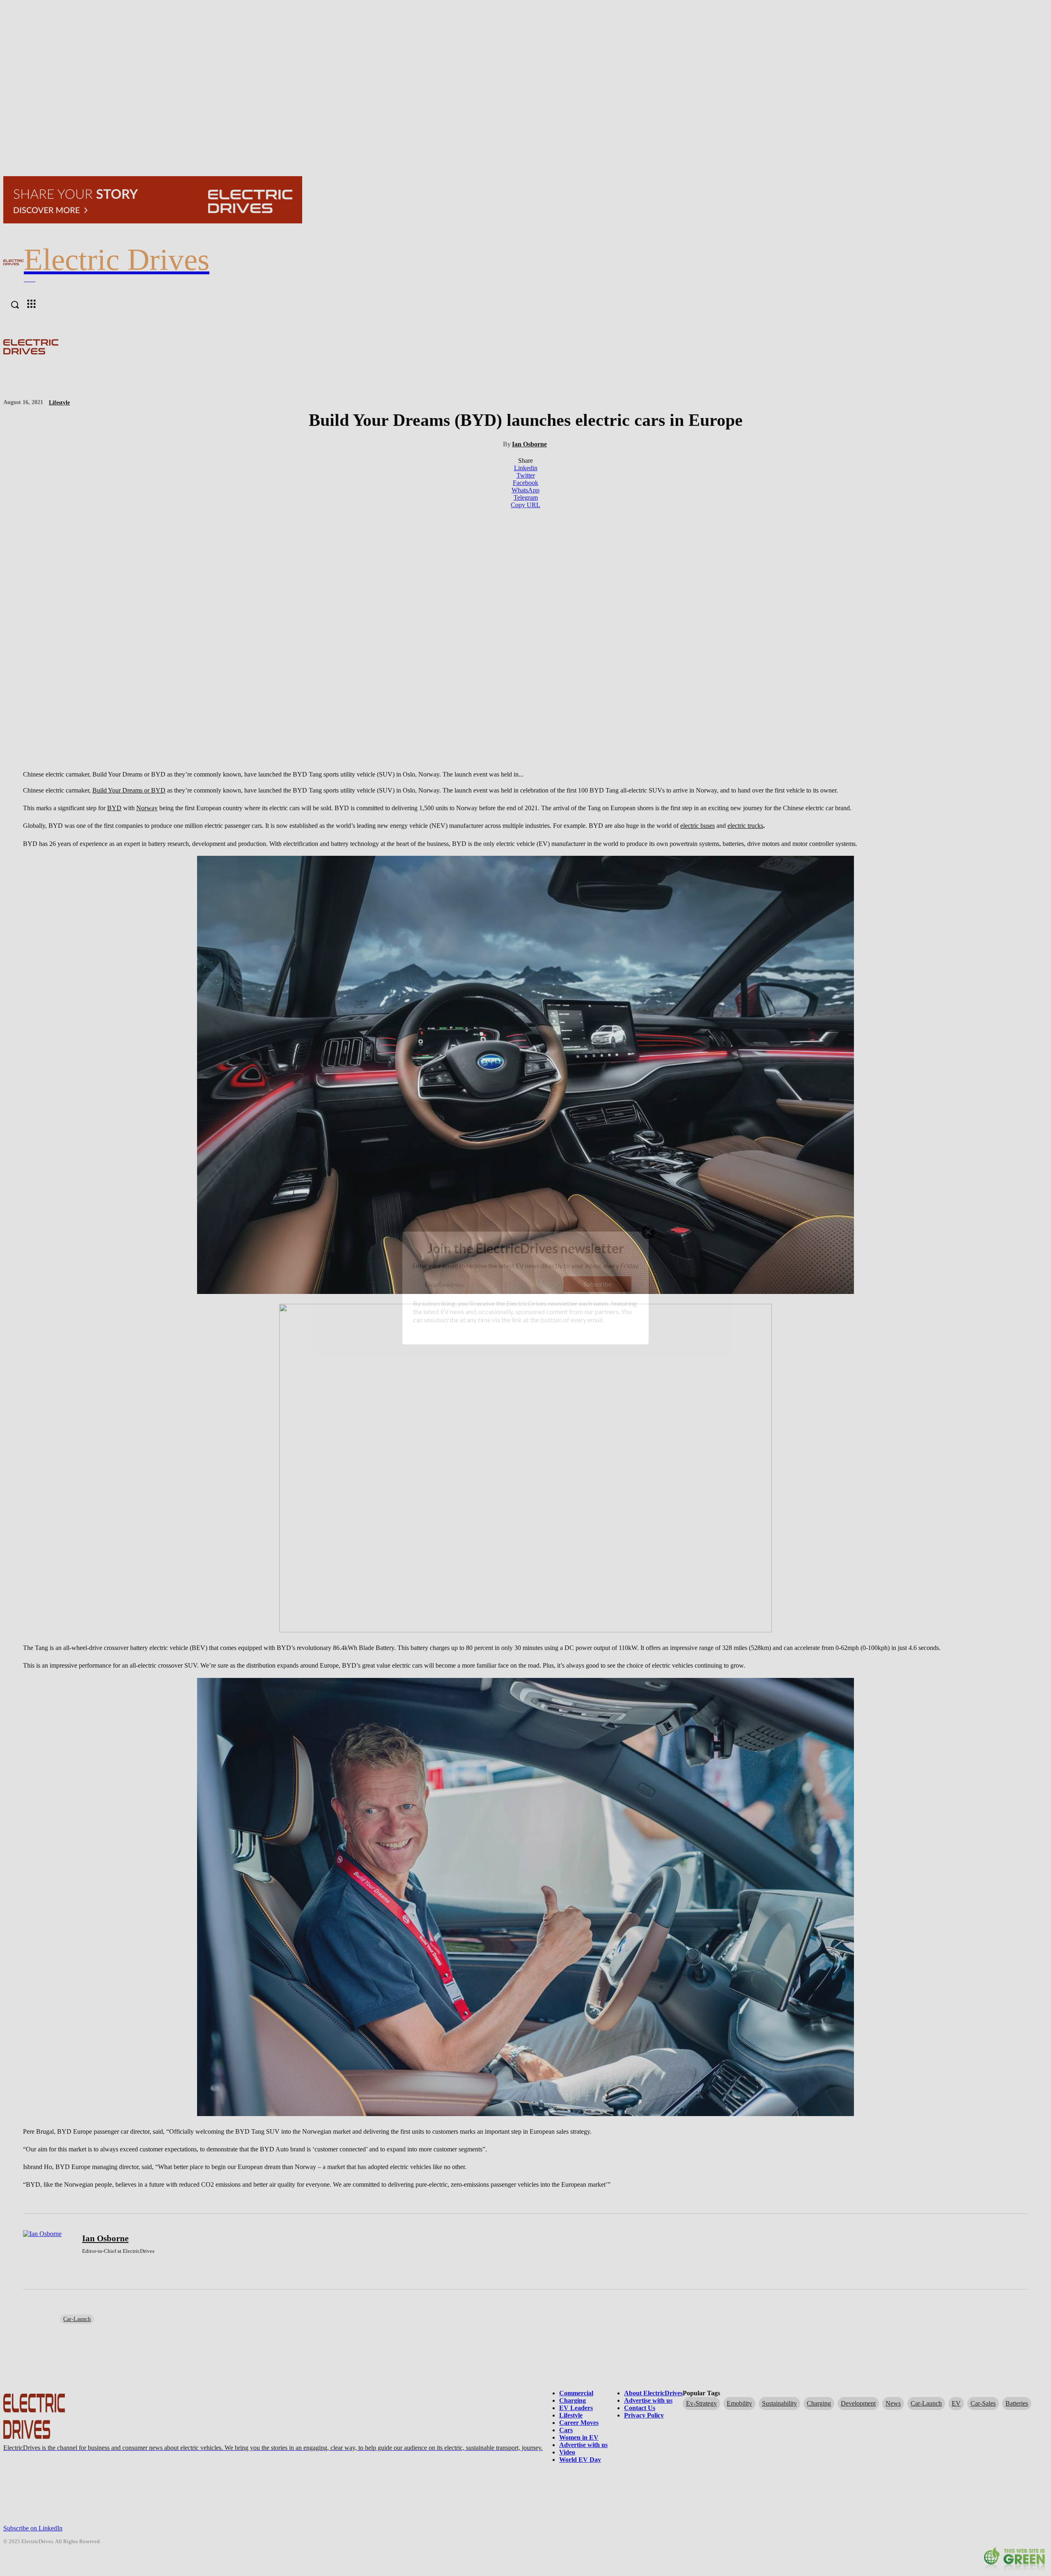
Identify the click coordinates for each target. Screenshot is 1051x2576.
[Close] (648, 1232)
